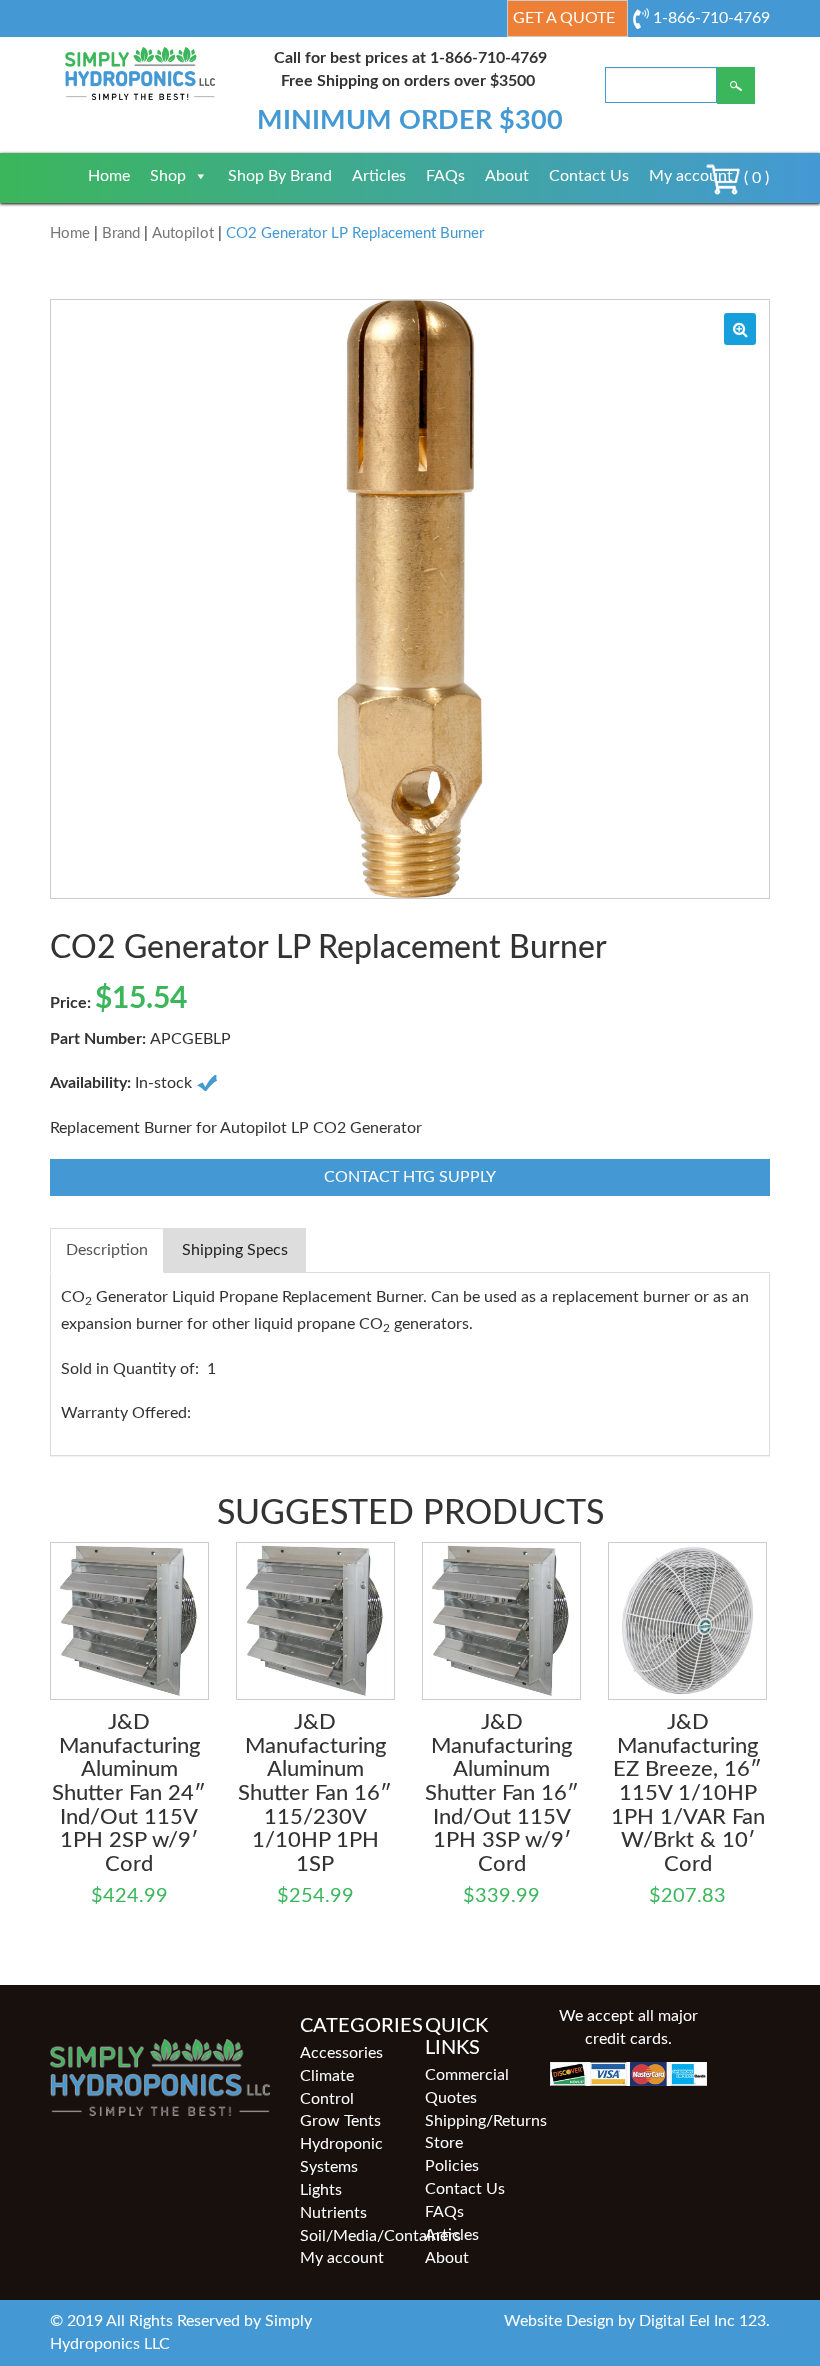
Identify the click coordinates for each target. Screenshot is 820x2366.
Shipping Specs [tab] (235, 1250)
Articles (379, 176)
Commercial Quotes (467, 2086)
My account (691, 176)
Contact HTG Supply (410, 1177)
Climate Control (327, 2087)
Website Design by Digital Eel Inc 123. (637, 2321)
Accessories (341, 2053)
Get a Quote (564, 18)
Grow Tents (340, 2121)
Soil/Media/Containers (347, 2236)
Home (109, 176)
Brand (121, 233)
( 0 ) (754, 178)
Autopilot (183, 233)
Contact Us (589, 176)
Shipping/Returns (472, 2121)
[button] (740, 329)
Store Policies (452, 2154)
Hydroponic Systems (341, 2155)
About (507, 176)
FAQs (445, 176)
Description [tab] (107, 1250)
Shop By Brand (280, 176)
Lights (321, 2190)
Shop (168, 176)
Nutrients (333, 2213)
